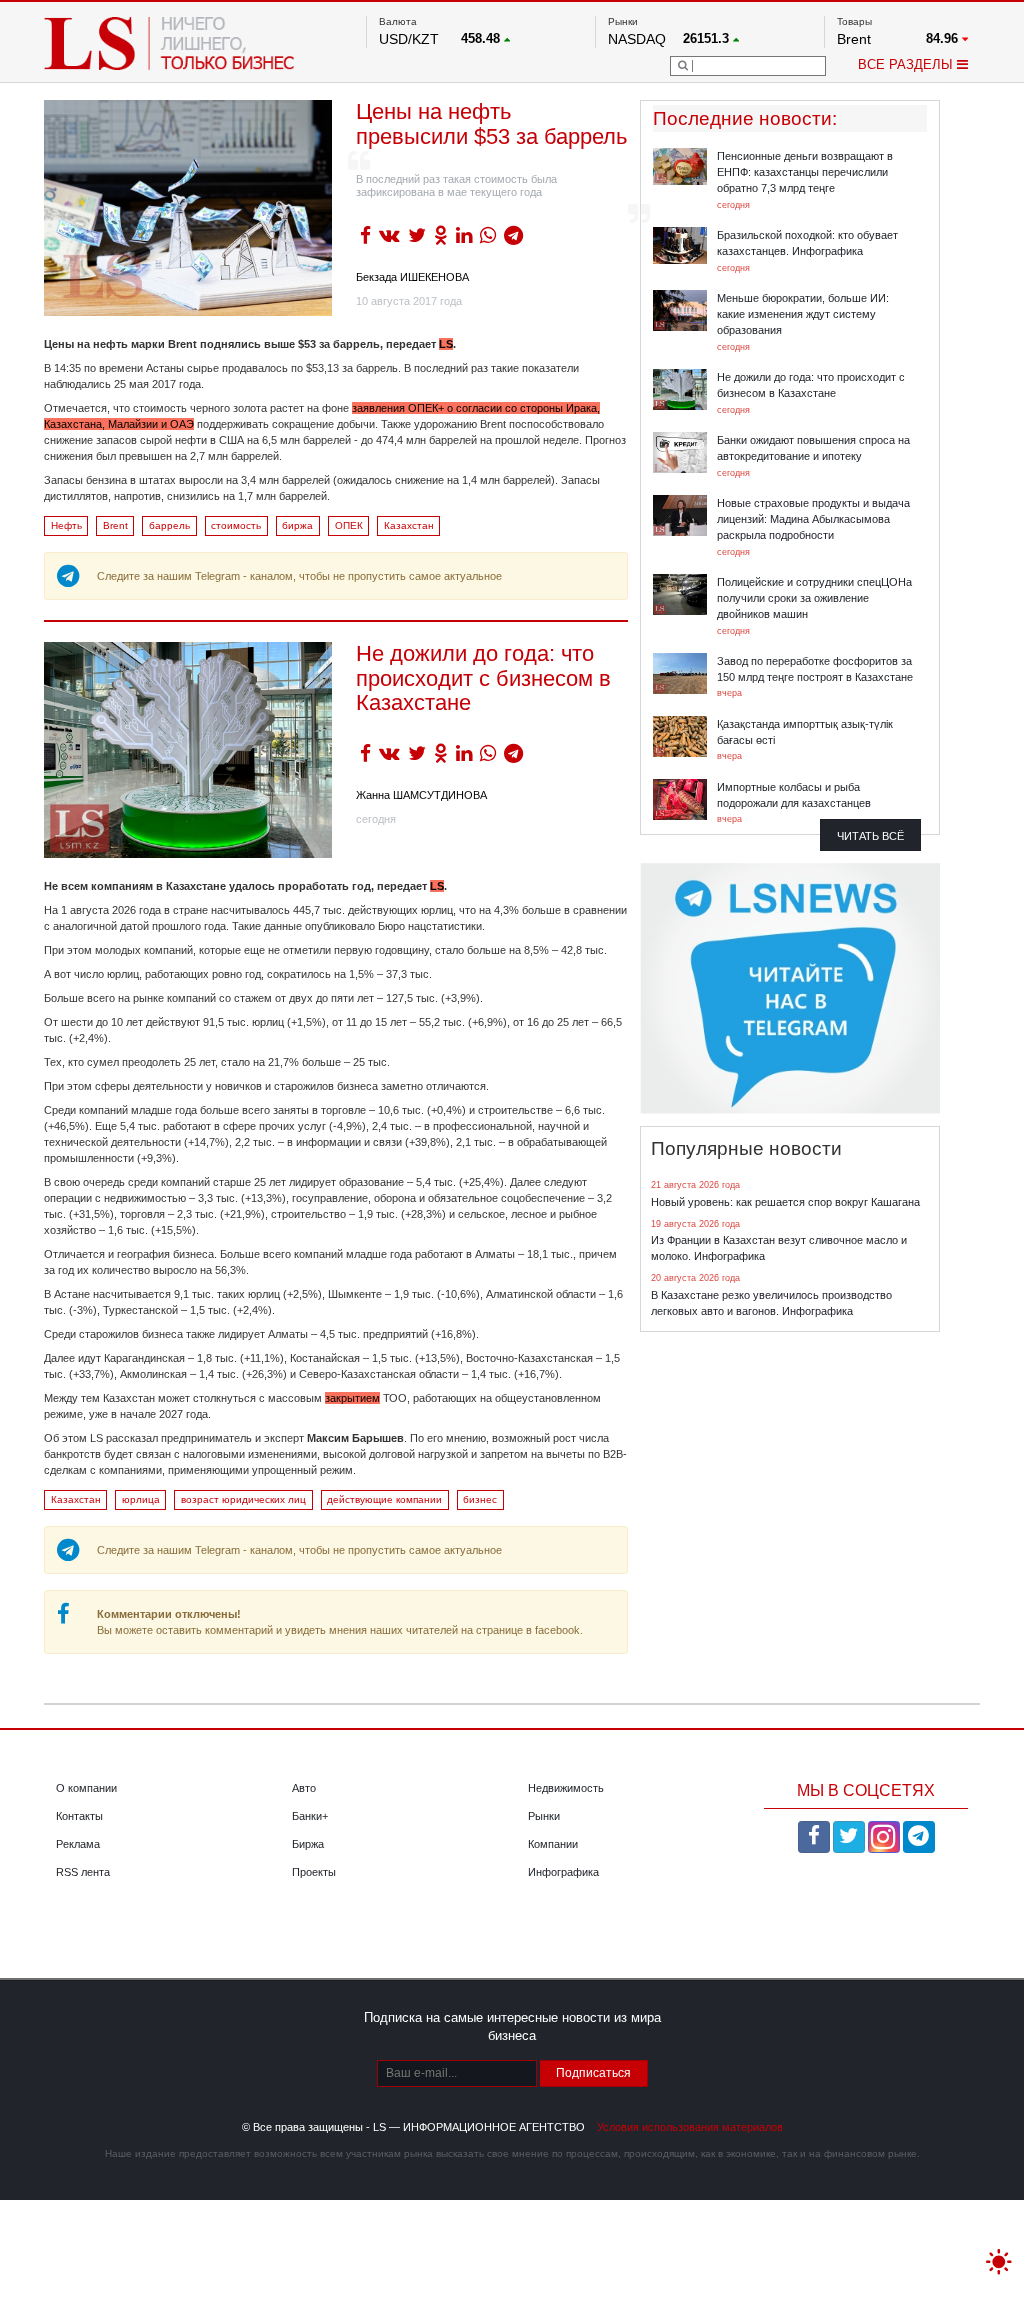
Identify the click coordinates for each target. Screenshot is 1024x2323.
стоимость (236, 525)
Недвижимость (566, 1788)
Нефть (66, 525)
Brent (115, 525)
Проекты (314, 1872)
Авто (304, 1788)
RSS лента (83, 1872)
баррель (169, 525)
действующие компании (384, 1499)
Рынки (544, 1816)
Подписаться (593, 2073)
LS (446, 344)
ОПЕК (349, 525)
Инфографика (563, 1872)
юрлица (141, 1499)
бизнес (480, 1499)
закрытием (352, 1398)
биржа (297, 525)
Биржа (308, 1844)
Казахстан (409, 525)
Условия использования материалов (690, 2127)
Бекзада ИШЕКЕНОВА (412, 277)
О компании (86, 1788)
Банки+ (310, 1816)
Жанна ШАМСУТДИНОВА (421, 795)
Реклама (78, 1844)
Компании (553, 1844)
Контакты (79, 1816)
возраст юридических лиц (243, 1499)
